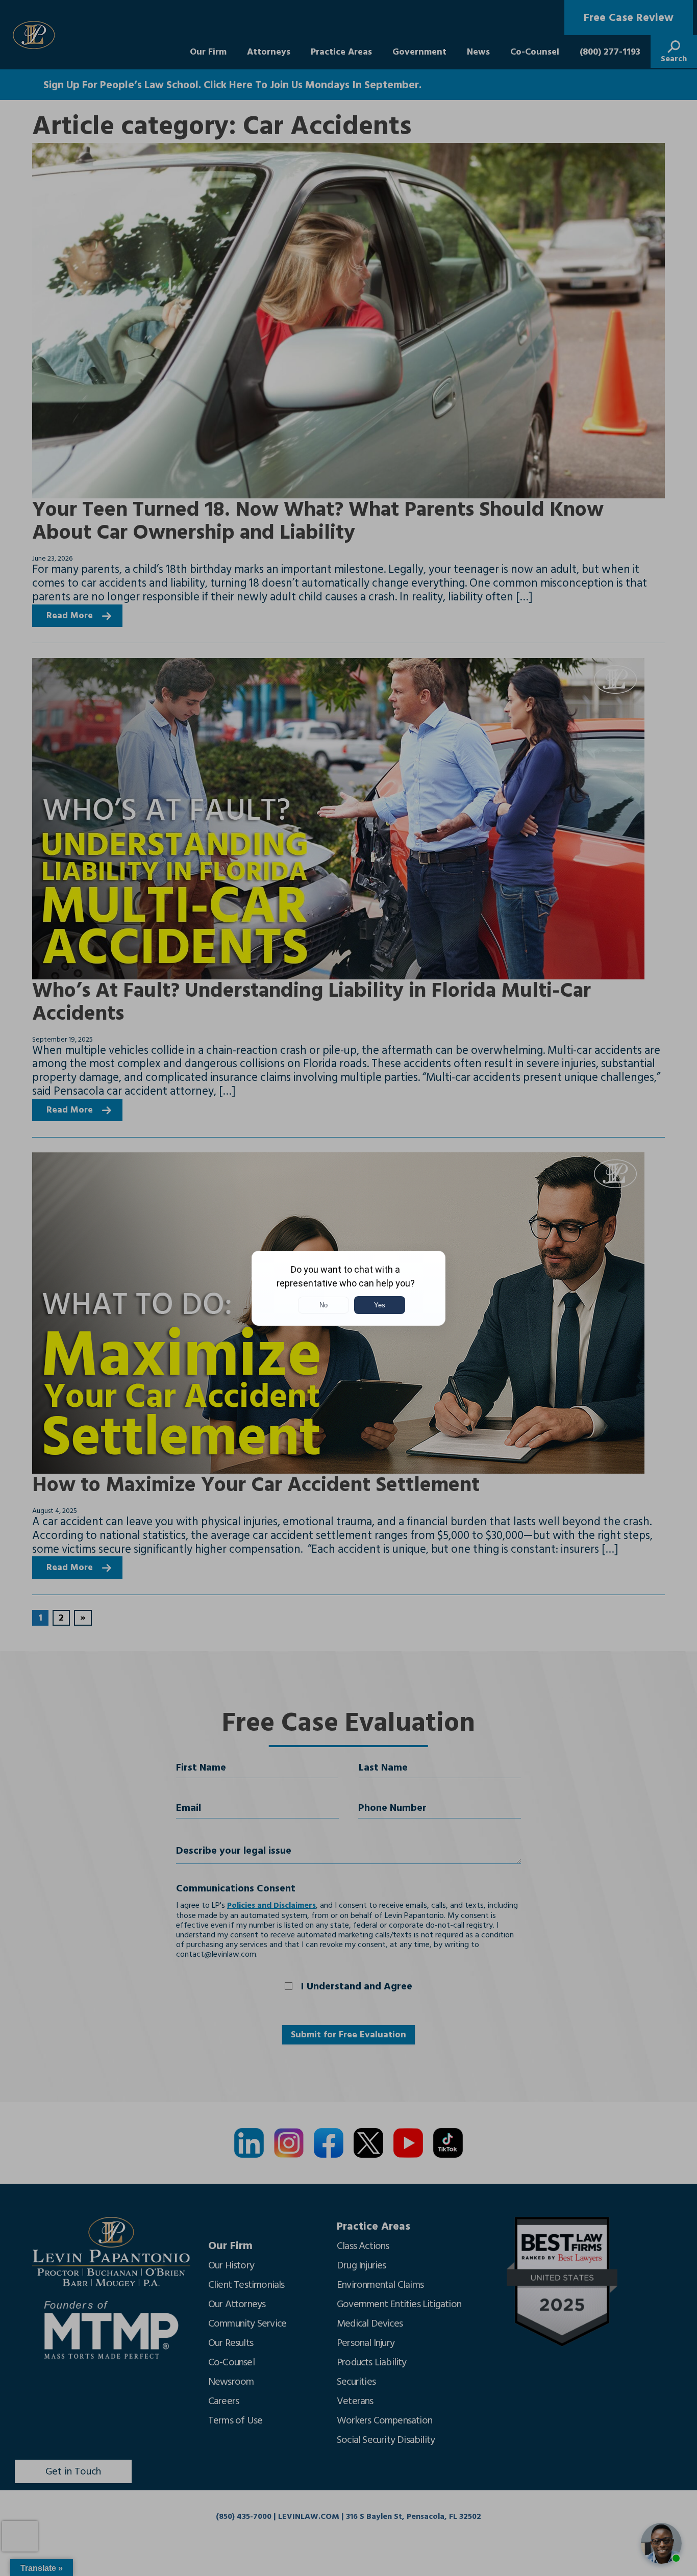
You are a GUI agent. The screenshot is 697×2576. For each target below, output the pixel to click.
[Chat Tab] (348, 1288)
